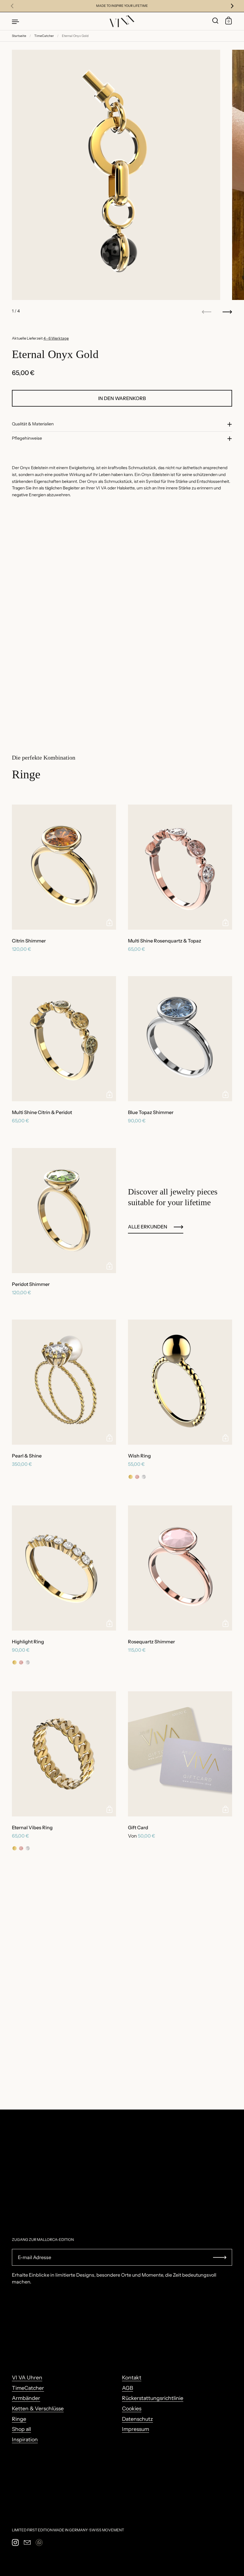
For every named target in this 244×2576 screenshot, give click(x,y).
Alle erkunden (148, 1227)
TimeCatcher (44, 36)
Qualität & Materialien (33, 424)
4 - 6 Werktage (56, 338)
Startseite (19, 36)
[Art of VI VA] (122, 21)
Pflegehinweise (27, 438)
